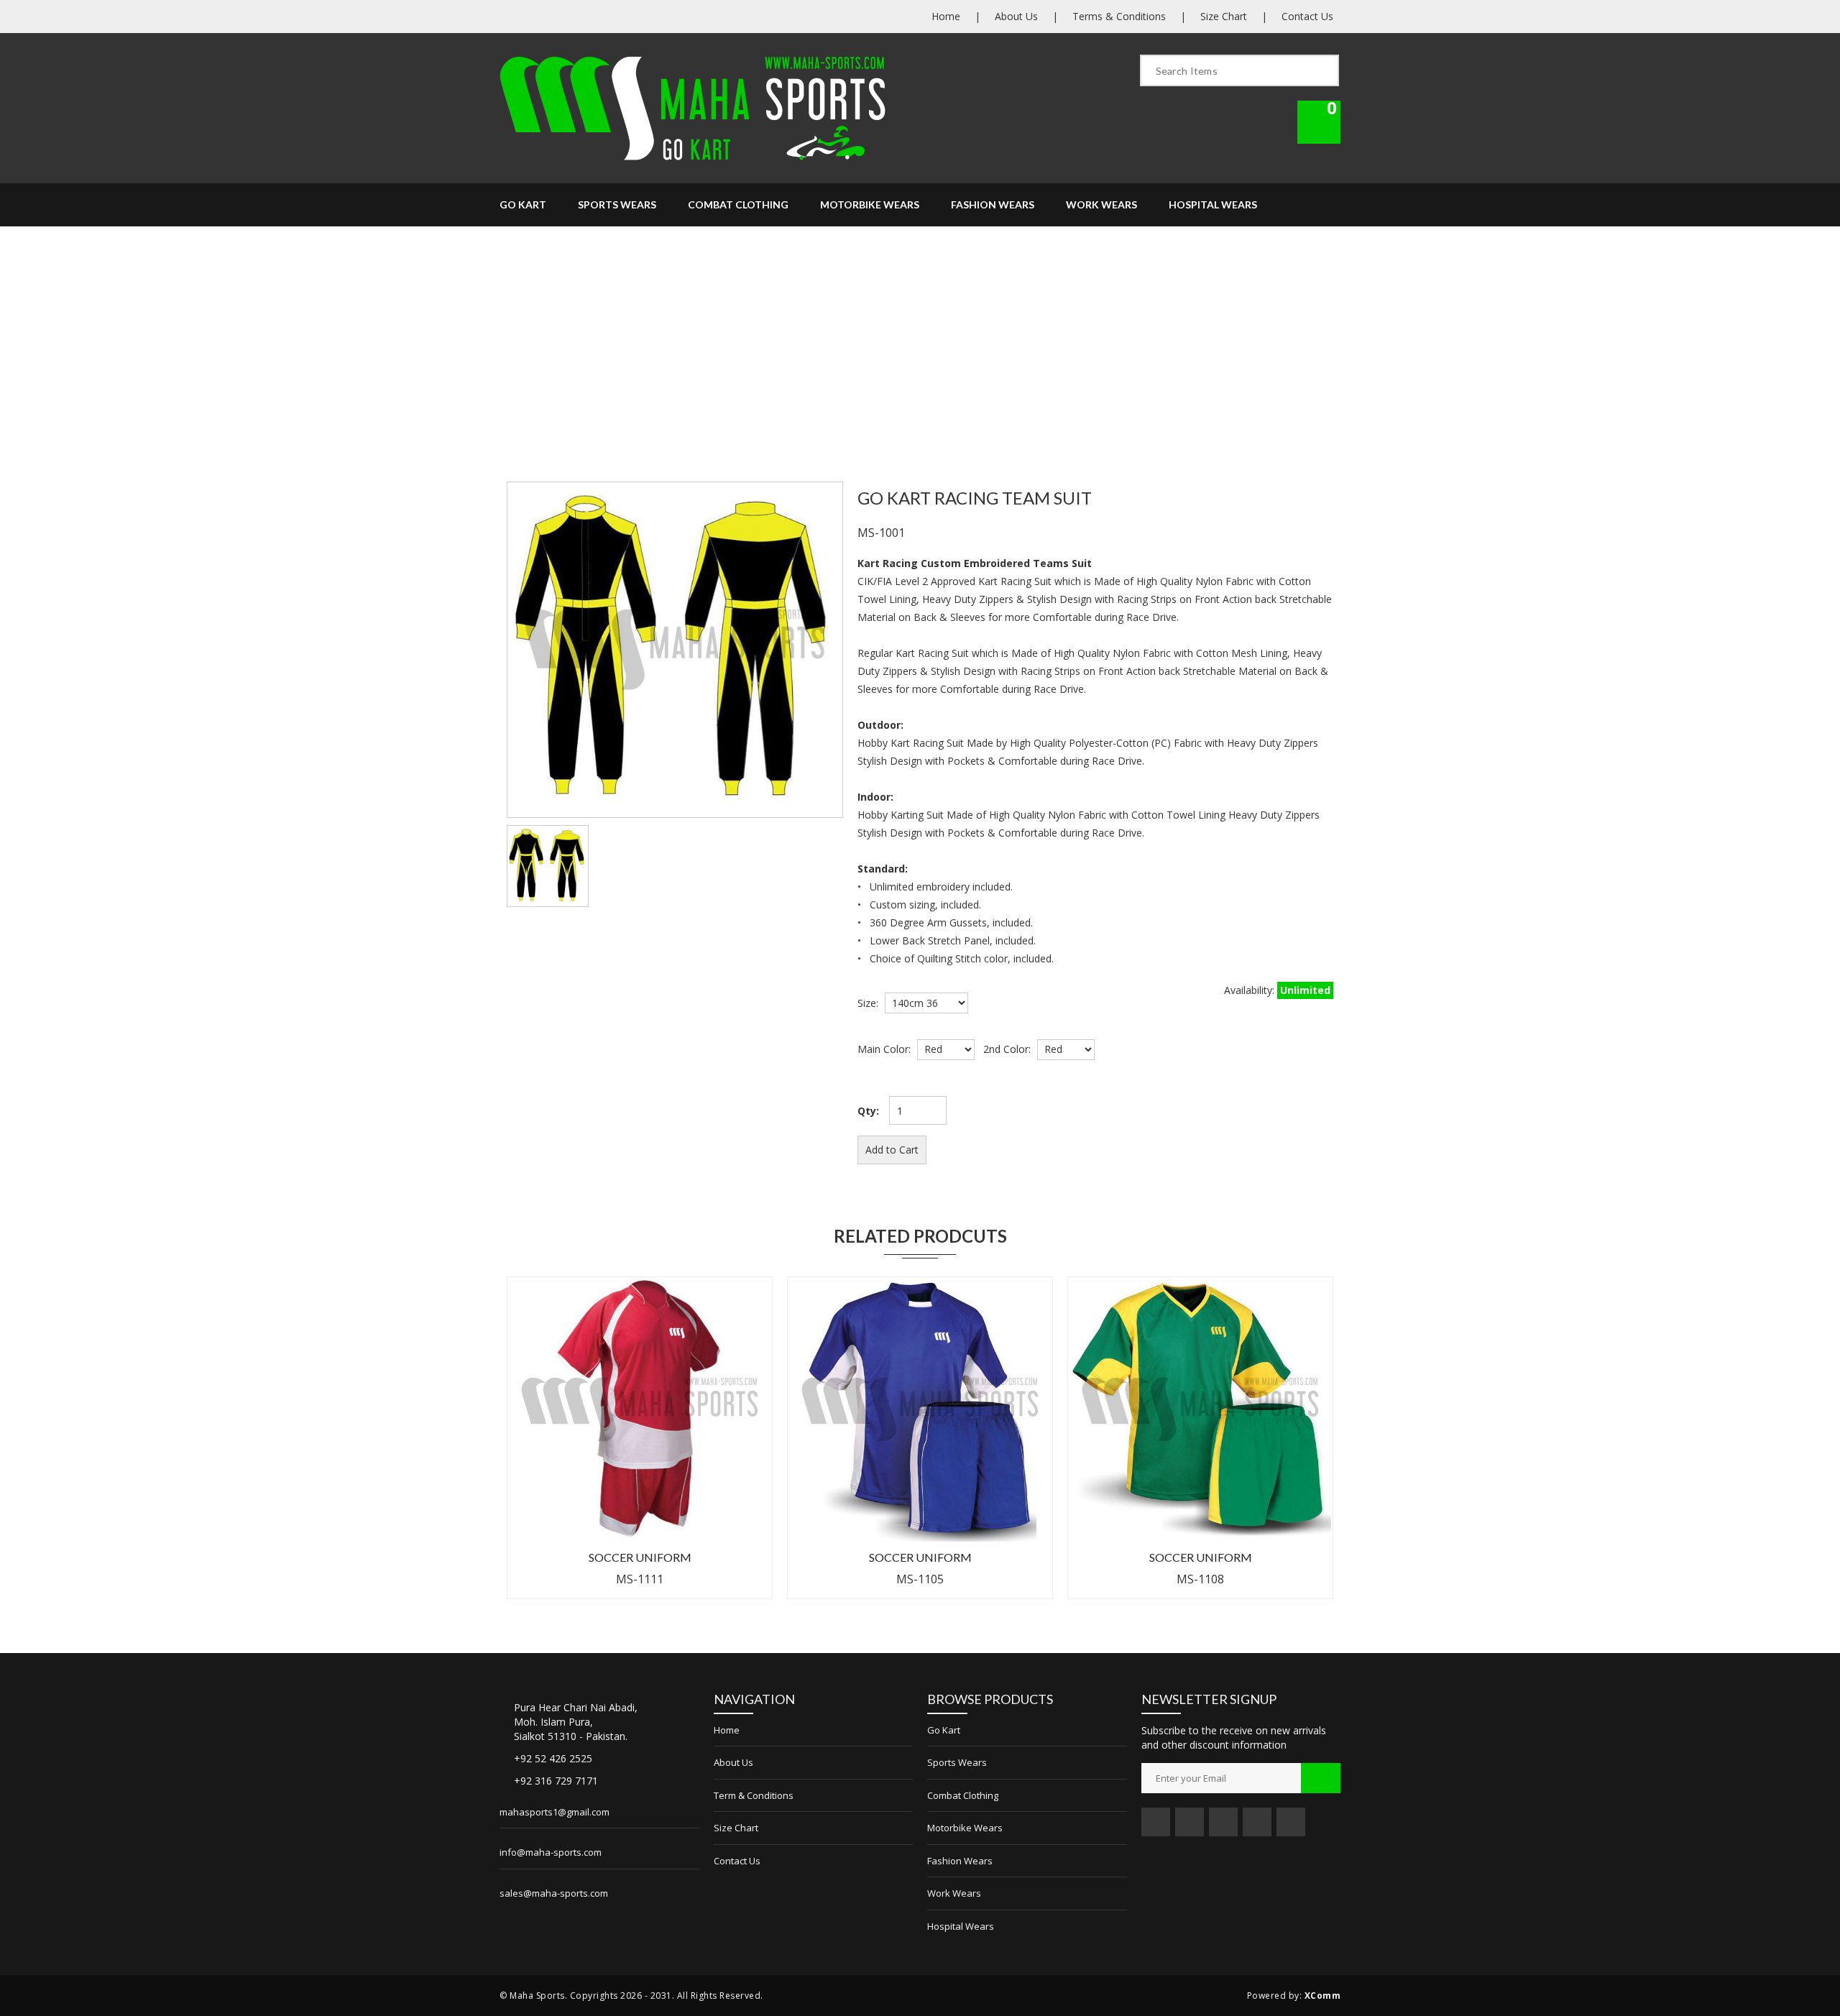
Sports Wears (617, 204)
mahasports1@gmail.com (555, 1812)
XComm (1323, 1996)
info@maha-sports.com (551, 1852)
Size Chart (1224, 16)
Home (946, 16)
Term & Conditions (754, 1795)
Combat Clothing (738, 204)
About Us (1016, 16)
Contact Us (1307, 16)
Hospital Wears (1213, 204)
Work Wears (1101, 204)
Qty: (868, 1111)
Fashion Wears (993, 204)
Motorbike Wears (870, 204)
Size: (868, 1003)
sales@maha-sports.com (554, 1893)
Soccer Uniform (640, 1557)
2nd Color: (1004, 1049)
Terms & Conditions (1119, 16)
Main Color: (884, 1049)
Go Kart (523, 204)
